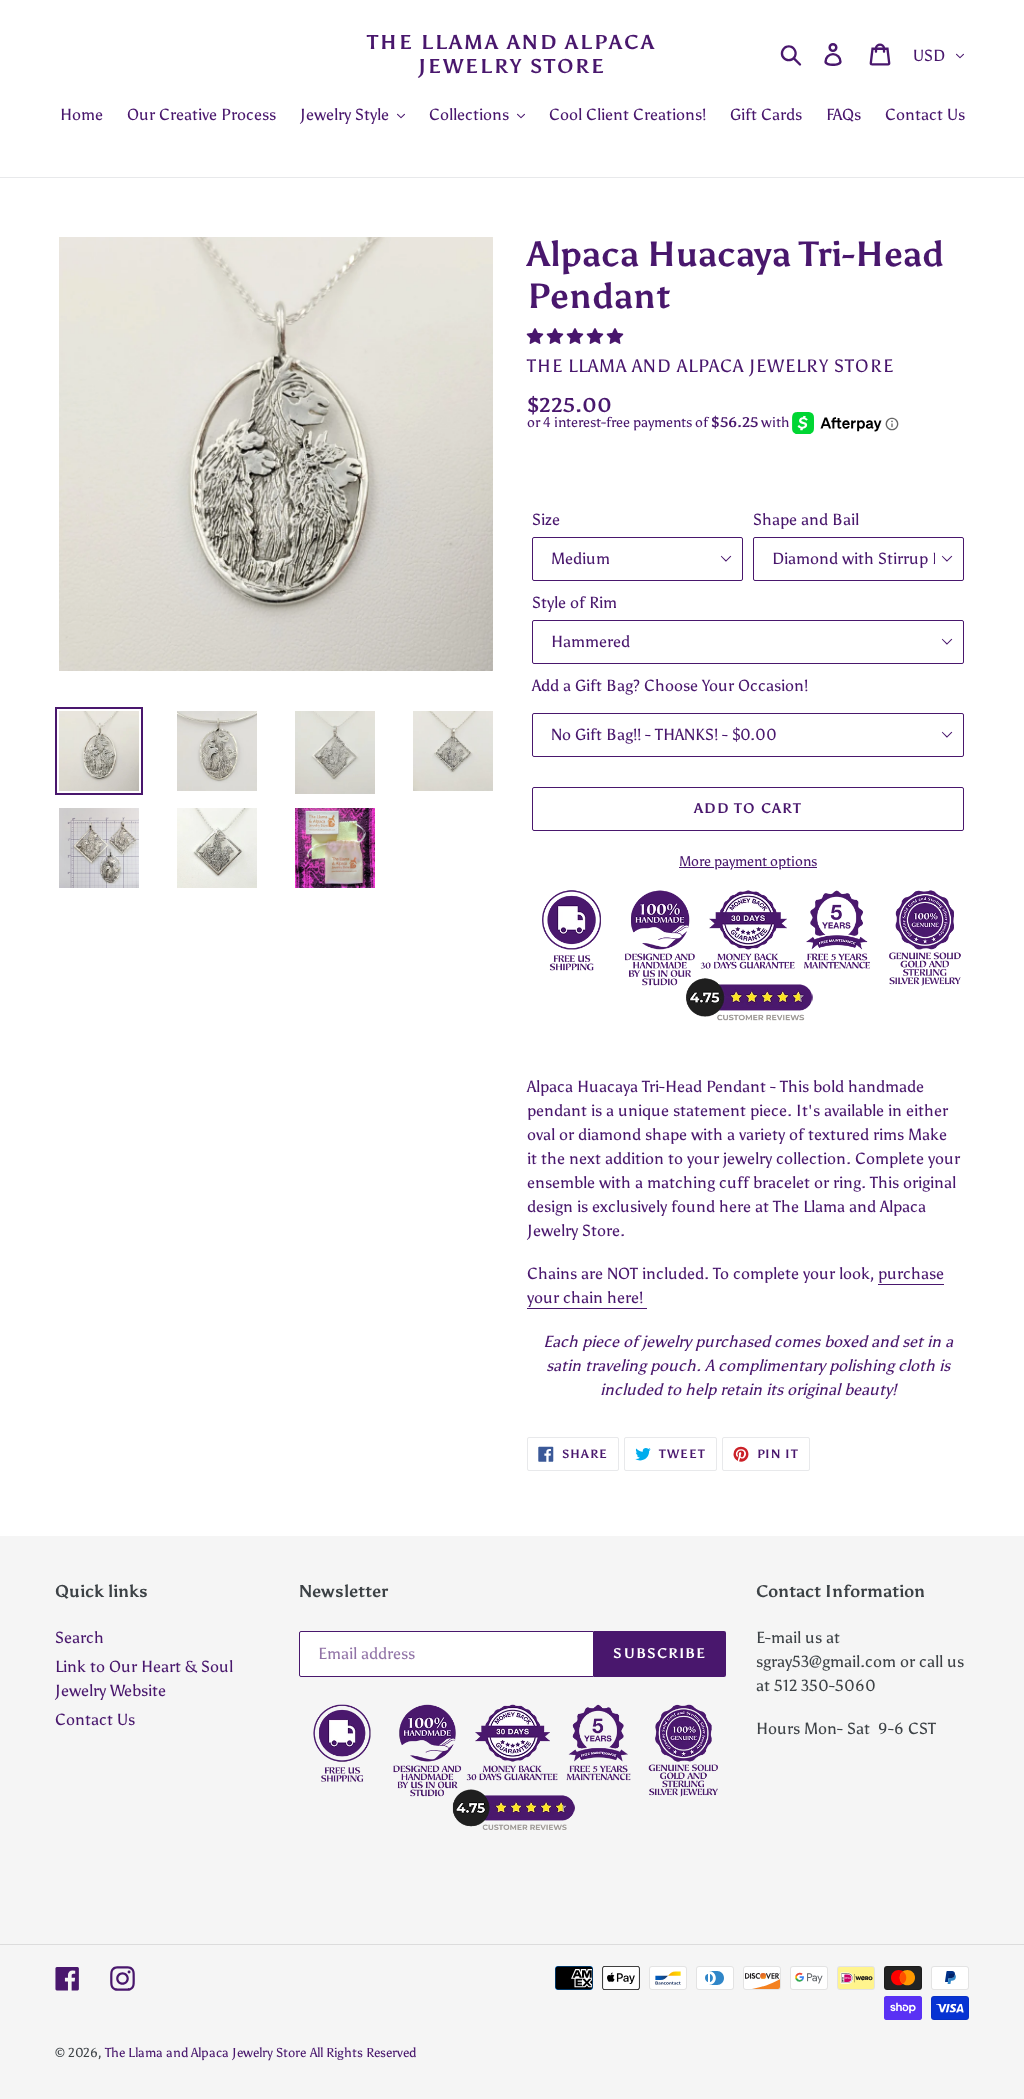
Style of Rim (574, 602)
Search (79, 1637)
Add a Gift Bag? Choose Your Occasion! (670, 685)
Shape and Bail (806, 519)
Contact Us (95, 1719)
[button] (577, 336)
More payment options (748, 861)
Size (546, 519)
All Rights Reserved (363, 2052)
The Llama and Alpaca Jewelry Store (511, 54)
